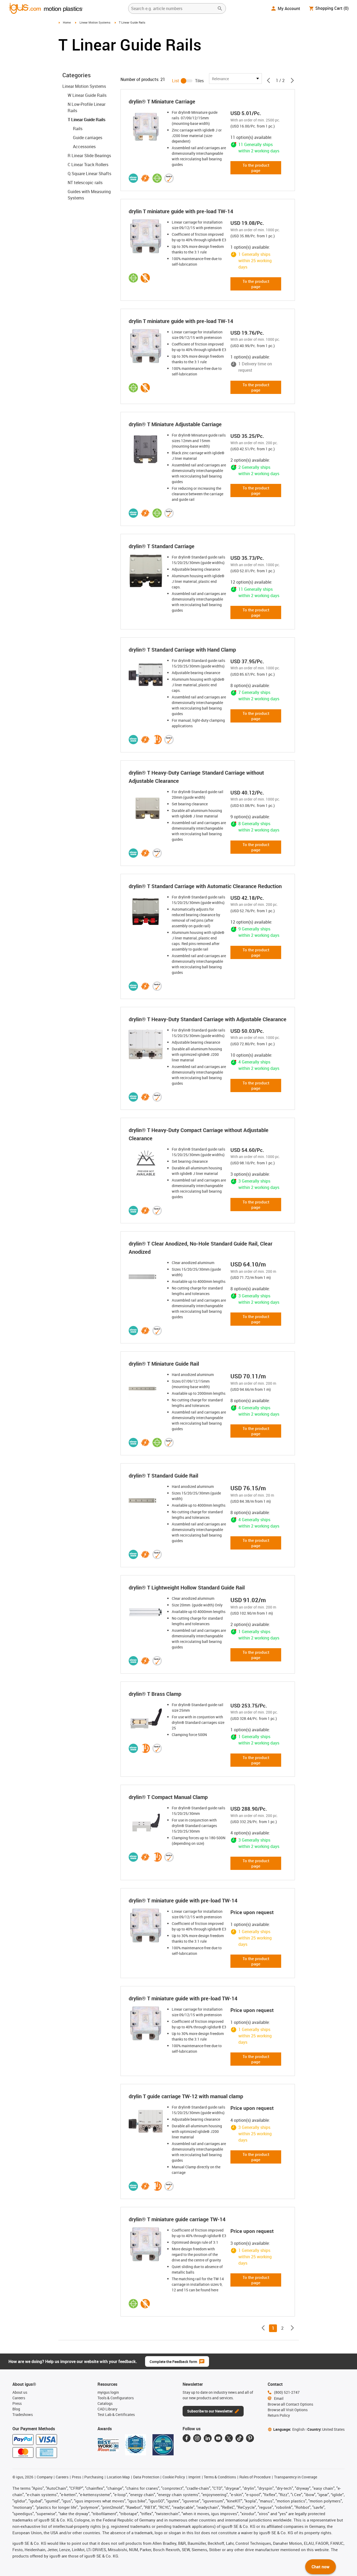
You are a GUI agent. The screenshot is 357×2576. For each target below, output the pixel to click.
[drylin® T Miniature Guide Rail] (146, 1389)
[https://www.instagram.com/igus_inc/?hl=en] (197, 2438)
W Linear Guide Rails (87, 95)
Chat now (321, 2567)
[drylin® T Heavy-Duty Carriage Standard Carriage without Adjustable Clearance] (146, 806)
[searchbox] (173, 8)
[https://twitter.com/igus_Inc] (229, 2438)
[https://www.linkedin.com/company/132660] (208, 2438)
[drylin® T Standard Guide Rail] (146, 1501)
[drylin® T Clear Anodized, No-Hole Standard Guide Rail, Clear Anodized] (146, 1277)
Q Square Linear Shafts (89, 174)
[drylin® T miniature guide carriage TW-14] (146, 2244)
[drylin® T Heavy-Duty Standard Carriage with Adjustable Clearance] (146, 1044)
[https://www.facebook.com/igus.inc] (187, 2438)
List (176, 81)
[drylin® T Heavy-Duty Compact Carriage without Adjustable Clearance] (146, 1163)
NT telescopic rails (85, 183)
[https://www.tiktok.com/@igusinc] (239, 2438)
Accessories (84, 147)
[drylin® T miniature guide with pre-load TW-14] (146, 1925)
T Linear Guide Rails (86, 120)
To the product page (256, 168)
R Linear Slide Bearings (89, 156)
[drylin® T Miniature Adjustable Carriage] (146, 449)
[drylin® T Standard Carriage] (146, 571)
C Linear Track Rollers (88, 165)
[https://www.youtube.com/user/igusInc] (218, 2438)
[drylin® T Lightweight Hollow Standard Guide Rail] (146, 1612)
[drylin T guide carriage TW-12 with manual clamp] (146, 2121)
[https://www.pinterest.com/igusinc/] (250, 2438)
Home (67, 22)
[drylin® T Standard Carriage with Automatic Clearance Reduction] (146, 911)
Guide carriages (88, 138)
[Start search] (220, 8)
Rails (78, 129)
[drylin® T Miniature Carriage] (146, 126)
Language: (289, 2429)
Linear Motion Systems (95, 22)
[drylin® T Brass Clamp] (146, 1719)
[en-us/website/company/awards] (108, 2445)
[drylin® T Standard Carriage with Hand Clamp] (146, 675)
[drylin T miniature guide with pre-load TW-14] (146, 236)
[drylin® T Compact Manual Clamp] (146, 1822)
